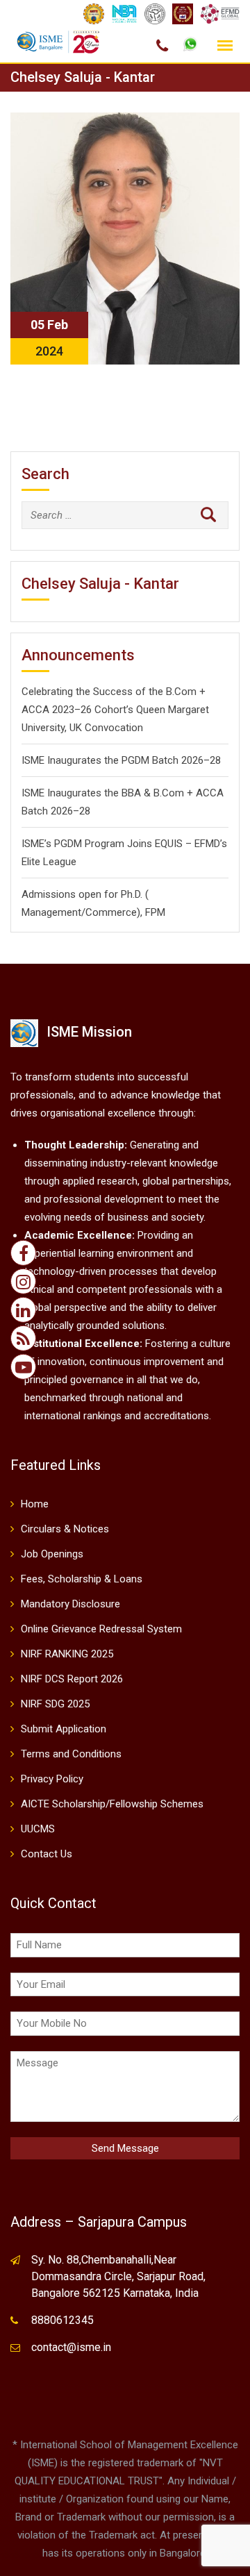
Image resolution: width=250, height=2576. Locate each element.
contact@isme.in (71, 2347)
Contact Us (47, 1854)
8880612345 (62, 2320)
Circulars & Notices (65, 1529)
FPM (155, 912)
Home (35, 1504)
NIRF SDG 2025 (55, 1704)
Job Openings (52, 1554)
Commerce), (114, 912)
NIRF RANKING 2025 (67, 1654)
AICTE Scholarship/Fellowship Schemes (112, 1804)
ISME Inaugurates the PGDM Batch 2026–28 (121, 760)
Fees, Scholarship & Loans (82, 1579)
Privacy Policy (52, 1779)
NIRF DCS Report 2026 (72, 1679)
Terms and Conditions (71, 1754)
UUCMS (38, 1829)
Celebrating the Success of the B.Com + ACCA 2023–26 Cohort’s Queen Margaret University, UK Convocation (115, 710)
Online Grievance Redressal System (101, 1629)
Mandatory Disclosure (70, 1604)
